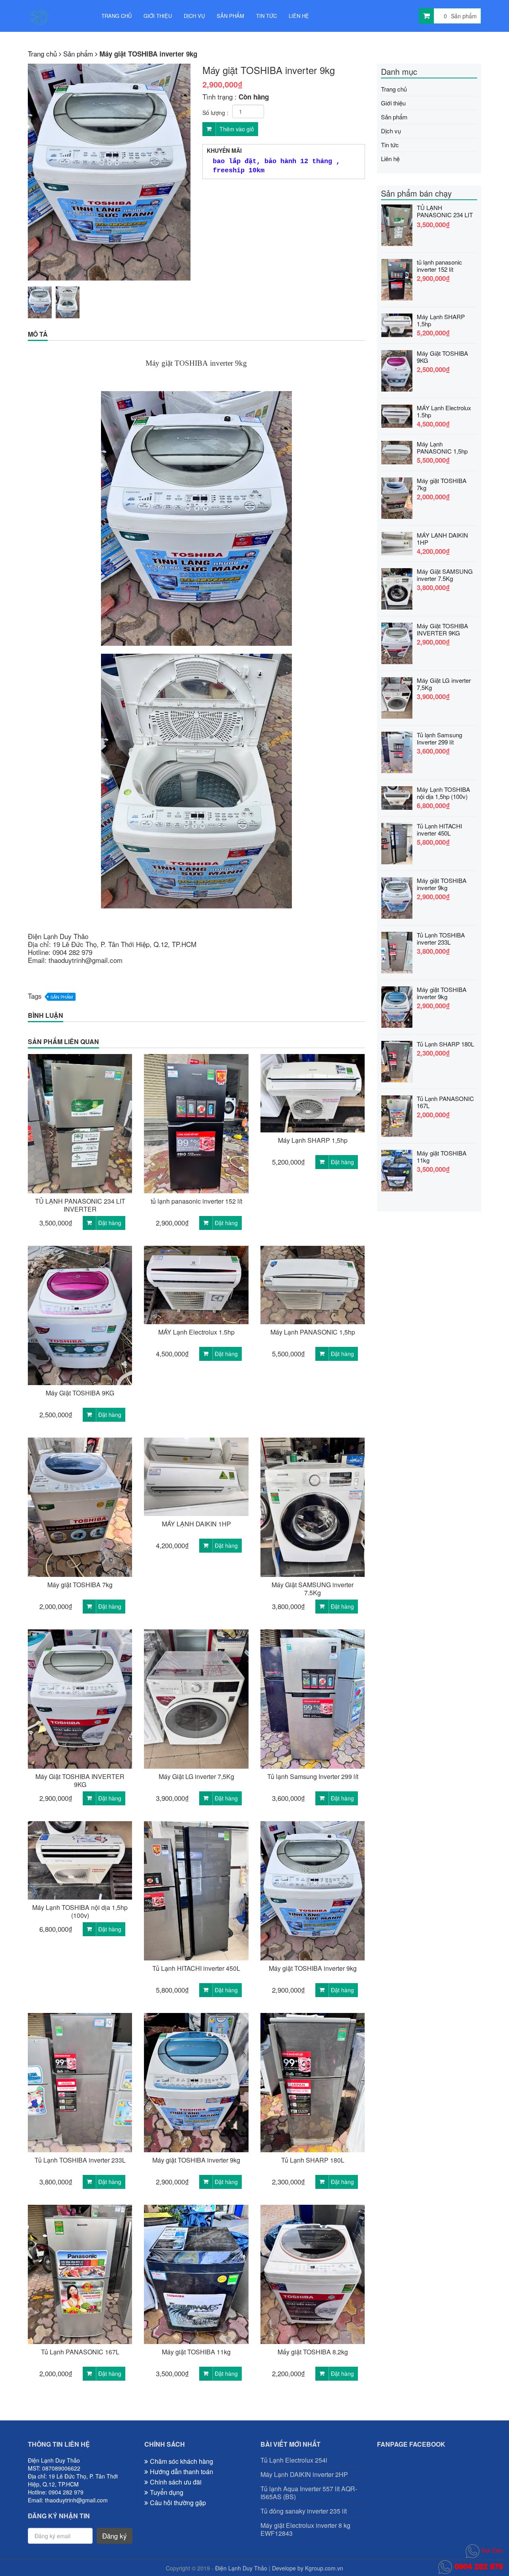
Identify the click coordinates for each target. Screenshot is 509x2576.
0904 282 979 (478, 2566)
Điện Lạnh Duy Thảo (241, 2568)
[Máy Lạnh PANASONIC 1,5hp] (397, 451)
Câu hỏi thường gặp (178, 2503)
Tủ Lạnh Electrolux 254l (294, 2460)
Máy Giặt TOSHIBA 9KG (80, 1393)
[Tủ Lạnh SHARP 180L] (397, 1060)
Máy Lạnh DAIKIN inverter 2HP (304, 2475)
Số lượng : (215, 113)
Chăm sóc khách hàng (182, 2461)
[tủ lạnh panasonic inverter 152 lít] (397, 278)
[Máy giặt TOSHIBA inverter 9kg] (397, 897)
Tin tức (266, 16)
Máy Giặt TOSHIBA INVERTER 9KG (80, 1781)
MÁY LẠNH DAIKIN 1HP (196, 1524)
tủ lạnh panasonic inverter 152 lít (196, 1201)
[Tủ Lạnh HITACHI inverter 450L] (397, 842)
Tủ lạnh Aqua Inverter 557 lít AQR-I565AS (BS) (309, 2493)
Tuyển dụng (167, 2492)
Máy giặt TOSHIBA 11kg (196, 2352)
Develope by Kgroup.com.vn (308, 2568)
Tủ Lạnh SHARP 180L (313, 2160)
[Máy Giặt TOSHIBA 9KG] (397, 369)
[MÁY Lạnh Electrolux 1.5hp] (397, 415)
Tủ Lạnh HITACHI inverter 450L (196, 1968)
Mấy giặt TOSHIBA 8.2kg (313, 2352)
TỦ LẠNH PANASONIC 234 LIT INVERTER (80, 1205)
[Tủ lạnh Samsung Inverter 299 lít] (397, 751)
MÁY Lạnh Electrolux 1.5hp (196, 1332)
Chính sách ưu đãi (176, 2482)
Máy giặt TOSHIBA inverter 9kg (313, 1968)
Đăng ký (115, 2536)
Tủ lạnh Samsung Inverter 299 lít (313, 1777)
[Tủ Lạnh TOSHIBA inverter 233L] (397, 951)
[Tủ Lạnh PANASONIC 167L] (397, 1115)
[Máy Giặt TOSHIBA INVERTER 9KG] (397, 642)
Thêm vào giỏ (236, 129)
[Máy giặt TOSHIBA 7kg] (397, 497)
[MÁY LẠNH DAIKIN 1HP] (397, 542)
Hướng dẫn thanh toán (182, 2472)
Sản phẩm (230, 16)
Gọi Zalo (491, 2550)
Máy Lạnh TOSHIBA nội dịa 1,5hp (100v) (80, 1912)
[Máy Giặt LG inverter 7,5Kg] (397, 697)
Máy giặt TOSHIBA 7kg (80, 1585)
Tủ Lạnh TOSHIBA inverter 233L (80, 2160)
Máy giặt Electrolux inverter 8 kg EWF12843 (305, 2529)
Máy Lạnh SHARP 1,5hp (313, 1140)
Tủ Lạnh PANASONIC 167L (80, 2352)
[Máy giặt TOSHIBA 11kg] (397, 1169)
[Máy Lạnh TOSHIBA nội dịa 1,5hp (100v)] (397, 797)
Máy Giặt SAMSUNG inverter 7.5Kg (313, 1589)
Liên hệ (299, 16)
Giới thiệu (158, 16)
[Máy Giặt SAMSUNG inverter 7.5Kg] (397, 587)
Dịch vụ (194, 16)
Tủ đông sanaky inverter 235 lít (304, 2511)
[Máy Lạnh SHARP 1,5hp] (397, 324)
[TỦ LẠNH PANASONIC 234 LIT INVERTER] (397, 224)
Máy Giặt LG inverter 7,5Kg (196, 1777)
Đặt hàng (110, 1223)
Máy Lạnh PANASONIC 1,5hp (313, 1332)
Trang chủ (117, 16)
